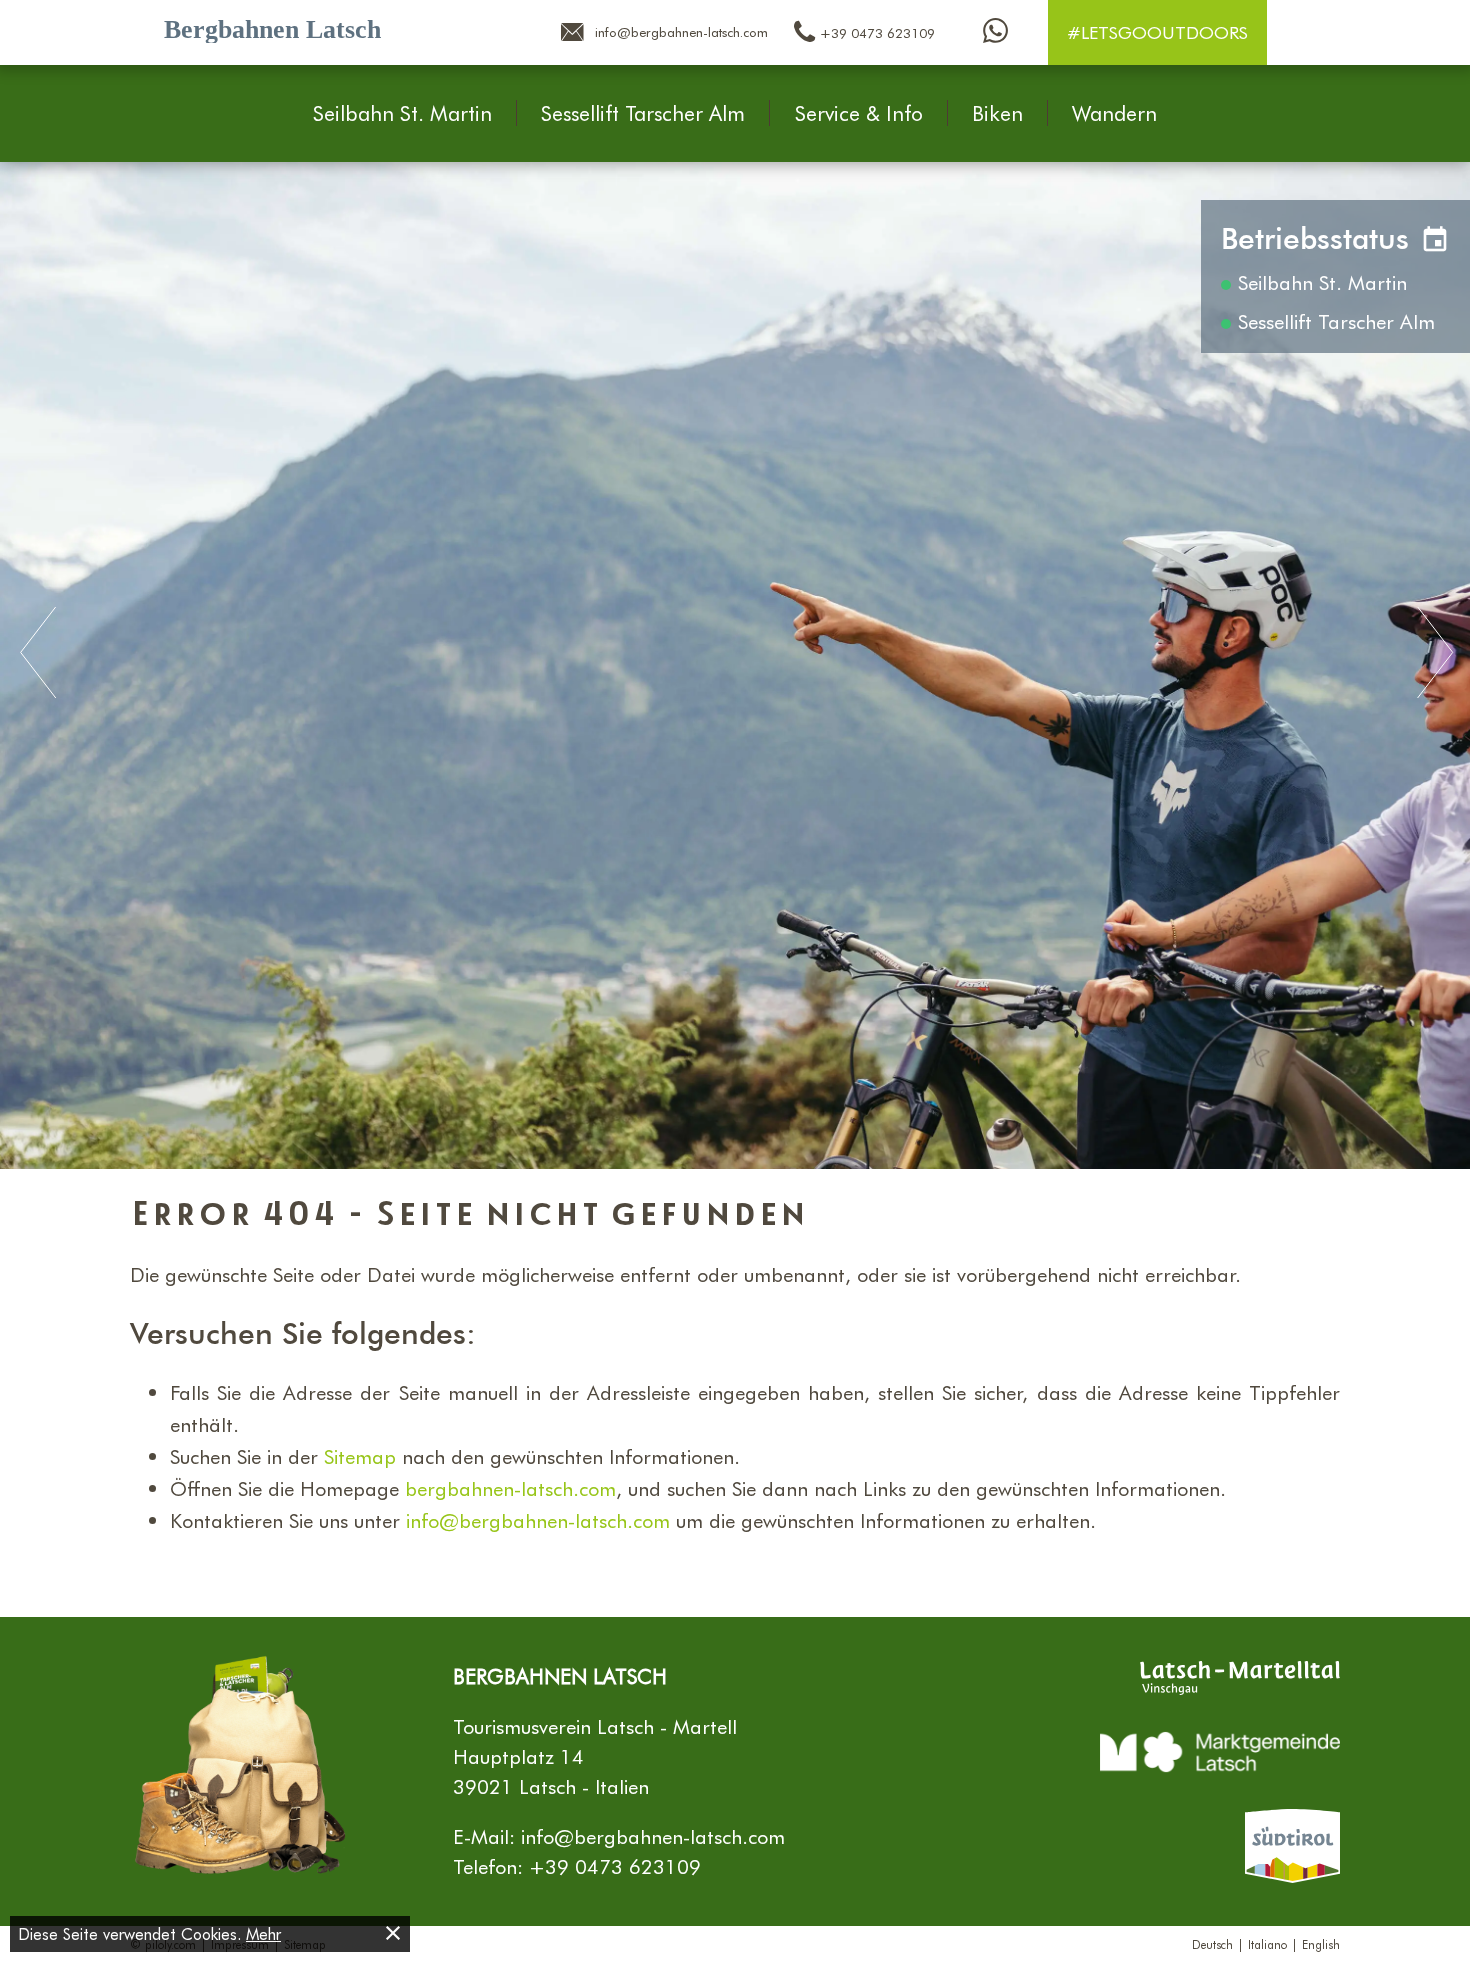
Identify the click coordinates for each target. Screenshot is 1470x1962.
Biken (997, 113)
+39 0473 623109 (615, 1866)
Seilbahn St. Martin (402, 113)
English (1321, 1944)
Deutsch (1212, 1944)
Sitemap (360, 1456)
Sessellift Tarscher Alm (643, 113)
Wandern (1114, 113)
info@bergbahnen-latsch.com (538, 1520)
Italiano (1267, 1944)
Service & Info (859, 113)
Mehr (263, 1933)
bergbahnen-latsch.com (510, 1488)
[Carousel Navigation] (735, 654)
